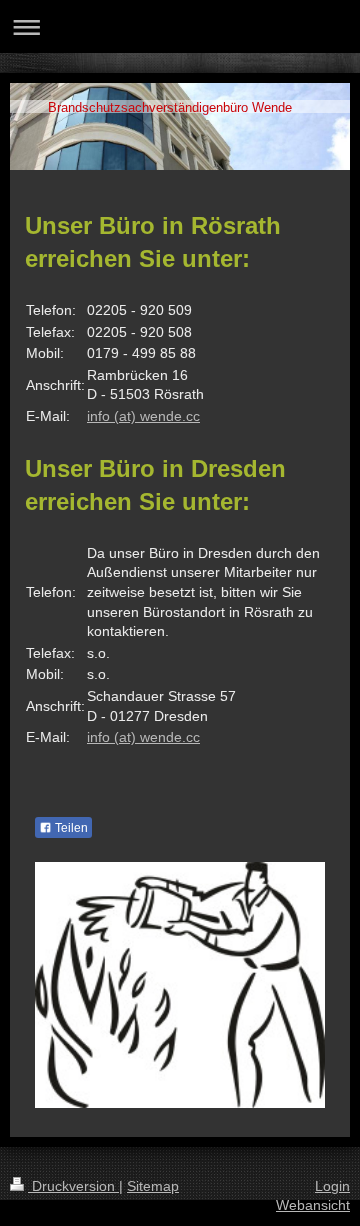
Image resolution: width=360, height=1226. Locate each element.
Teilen (70, 828)
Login (332, 1186)
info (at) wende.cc (143, 416)
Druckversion (73, 1186)
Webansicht (313, 1205)
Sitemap (153, 1186)
